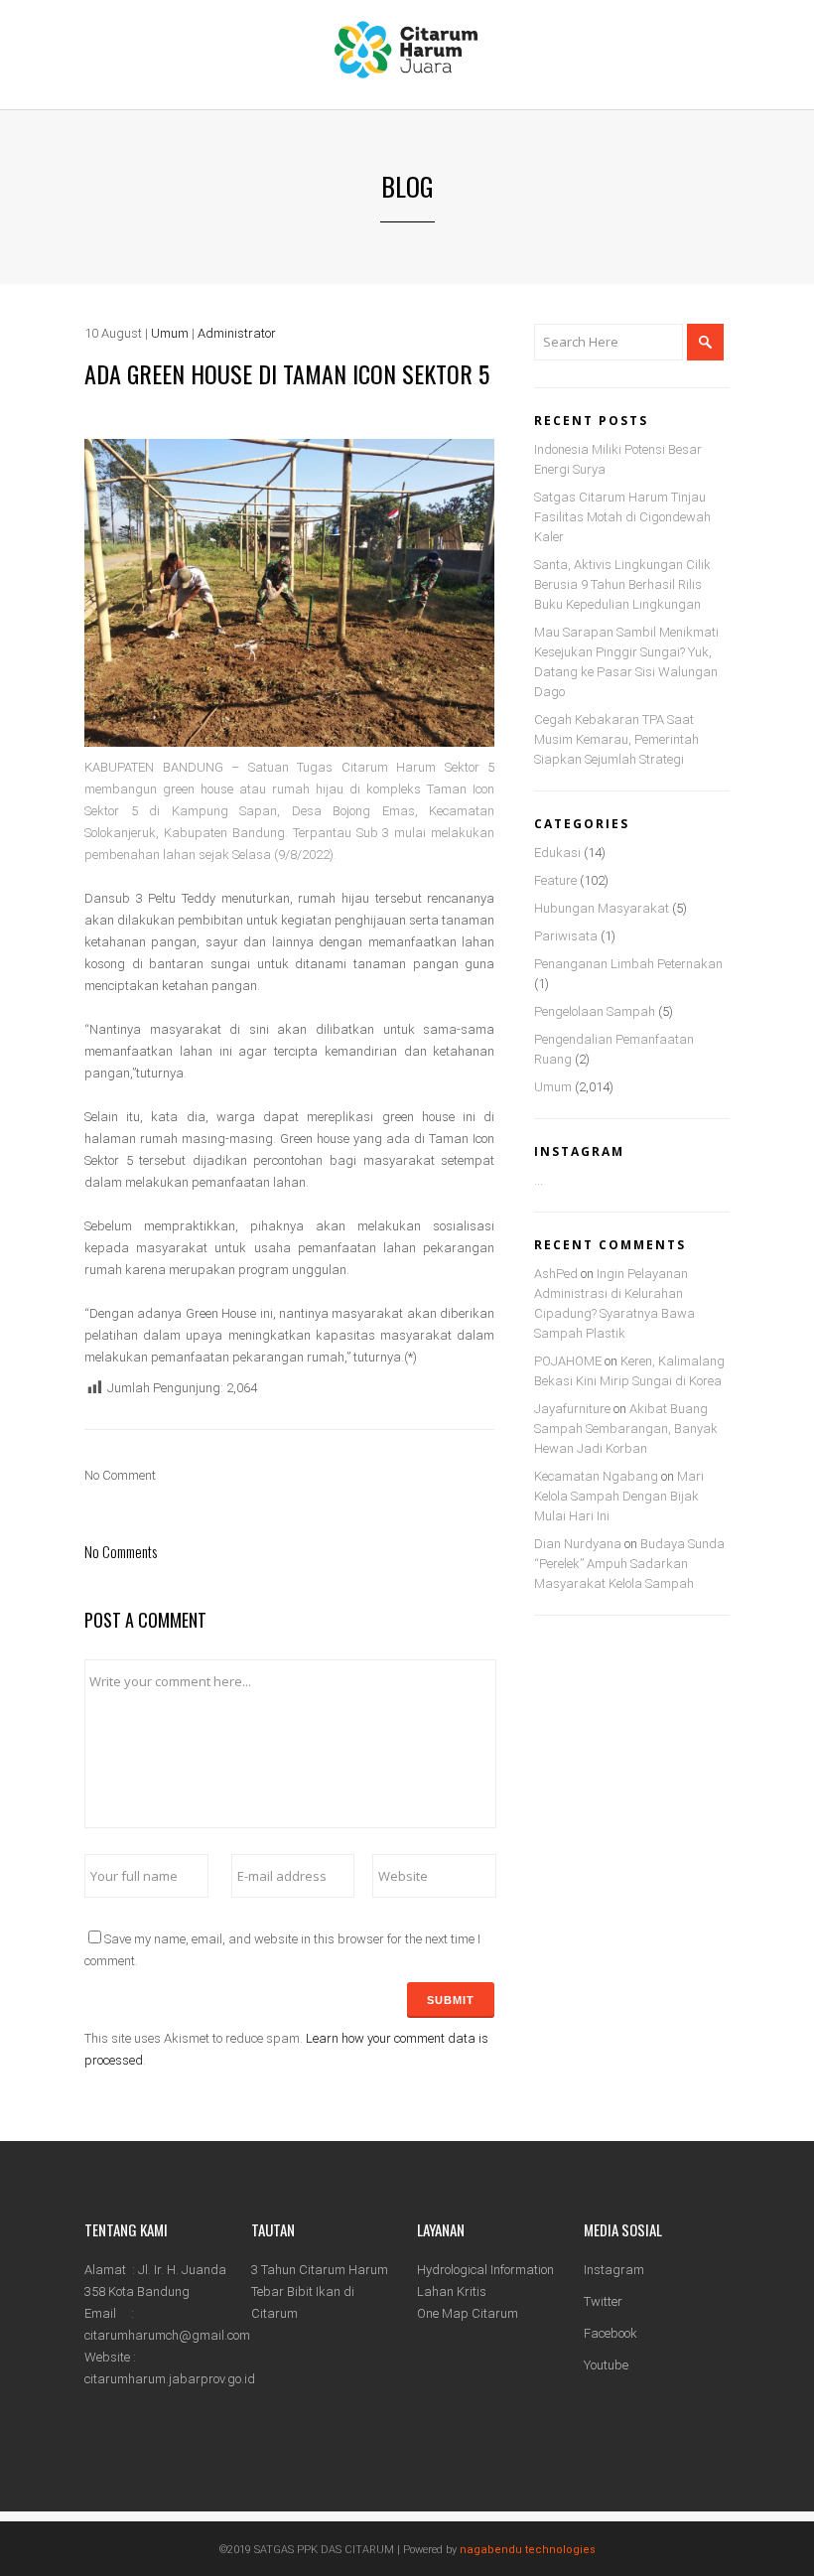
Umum (170, 333)
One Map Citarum (468, 2313)
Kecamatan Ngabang (596, 1476)
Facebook (610, 2333)
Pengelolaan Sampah (595, 1011)
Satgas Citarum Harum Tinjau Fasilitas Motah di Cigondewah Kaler (622, 517)
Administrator (237, 333)
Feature (555, 880)
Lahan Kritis (452, 2291)
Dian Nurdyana (578, 1544)
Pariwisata (566, 936)
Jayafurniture (572, 1409)
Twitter (603, 2301)
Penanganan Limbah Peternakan (628, 964)
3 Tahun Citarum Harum (320, 2270)
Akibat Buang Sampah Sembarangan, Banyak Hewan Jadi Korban (626, 1429)
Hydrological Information (485, 2270)
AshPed (556, 1274)
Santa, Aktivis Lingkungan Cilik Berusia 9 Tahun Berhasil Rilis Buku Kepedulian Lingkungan (622, 584)
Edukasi (557, 853)
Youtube (606, 2365)
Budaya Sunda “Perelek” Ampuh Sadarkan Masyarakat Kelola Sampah (629, 1564)
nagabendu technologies (528, 2550)
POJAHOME (568, 1361)
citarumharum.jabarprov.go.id (170, 2379)
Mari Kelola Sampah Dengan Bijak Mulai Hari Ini (619, 1496)
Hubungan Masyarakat (602, 908)
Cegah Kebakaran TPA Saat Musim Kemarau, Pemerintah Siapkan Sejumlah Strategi (616, 739)
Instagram (614, 2270)
